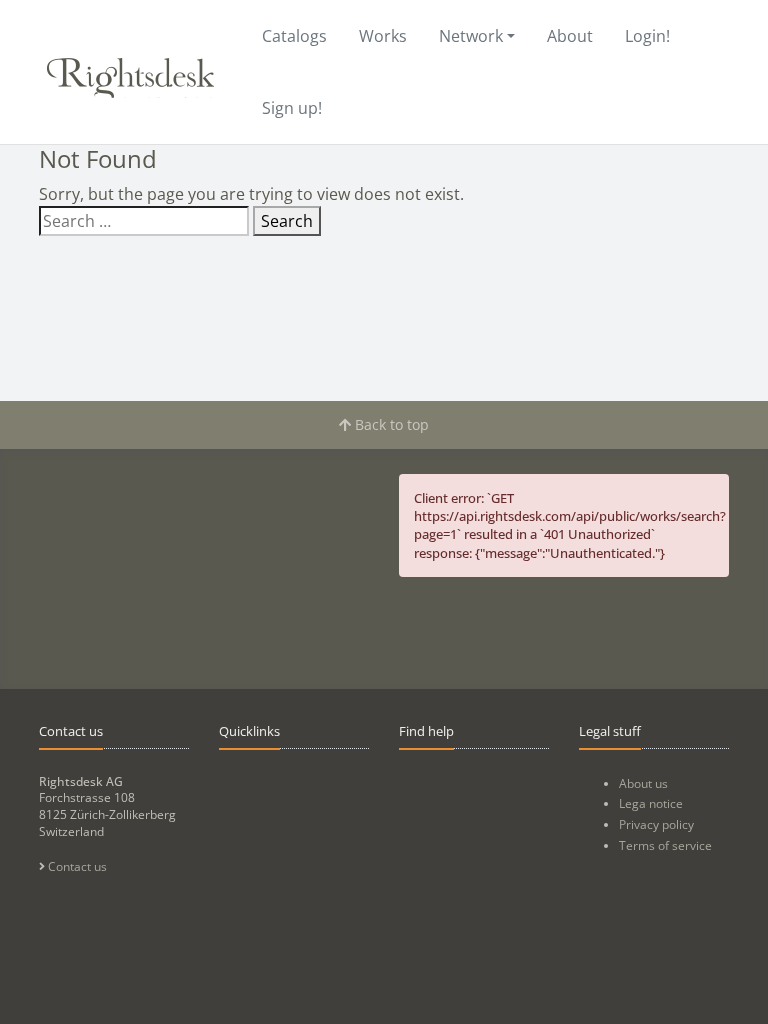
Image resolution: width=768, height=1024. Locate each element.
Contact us (76, 866)
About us (643, 783)
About (570, 36)
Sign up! (292, 108)
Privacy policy (656, 824)
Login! (647, 36)
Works (383, 36)
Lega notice (651, 803)
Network (471, 36)
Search (287, 221)
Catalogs (294, 36)
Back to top (390, 424)
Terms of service (665, 845)
